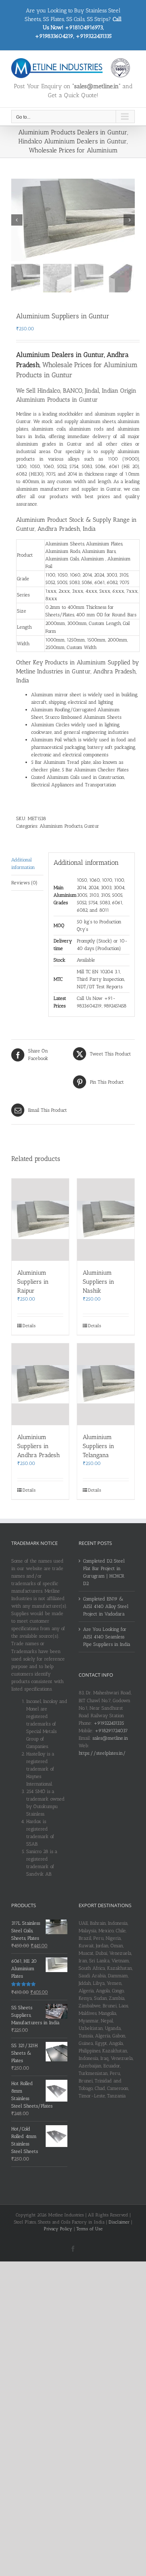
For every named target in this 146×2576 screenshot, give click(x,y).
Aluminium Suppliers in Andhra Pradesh (39, 1446)
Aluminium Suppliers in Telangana (98, 1446)
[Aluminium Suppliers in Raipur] (40, 1219)
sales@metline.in (110, 1738)
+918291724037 (111, 1731)
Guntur (92, 826)
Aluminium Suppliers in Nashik (98, 1282)
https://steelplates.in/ (102, 1753)
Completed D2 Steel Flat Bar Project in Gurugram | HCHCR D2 (104, 1572)
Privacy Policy (58, 2229)
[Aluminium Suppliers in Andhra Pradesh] (40, 1384)
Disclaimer (119, 2222)
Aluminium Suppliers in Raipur (33, 1282)
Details (29, 1326)
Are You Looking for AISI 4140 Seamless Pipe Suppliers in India (107, 1637)
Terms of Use (89, 2229)
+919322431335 (109, 1723)
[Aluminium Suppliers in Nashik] (106, 1219)
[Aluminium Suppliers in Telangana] (106, 1384)
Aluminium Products (61, 826)
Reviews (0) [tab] (24, 883)
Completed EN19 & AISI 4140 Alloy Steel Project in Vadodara (106, 1606)
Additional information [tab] (23, 863)
